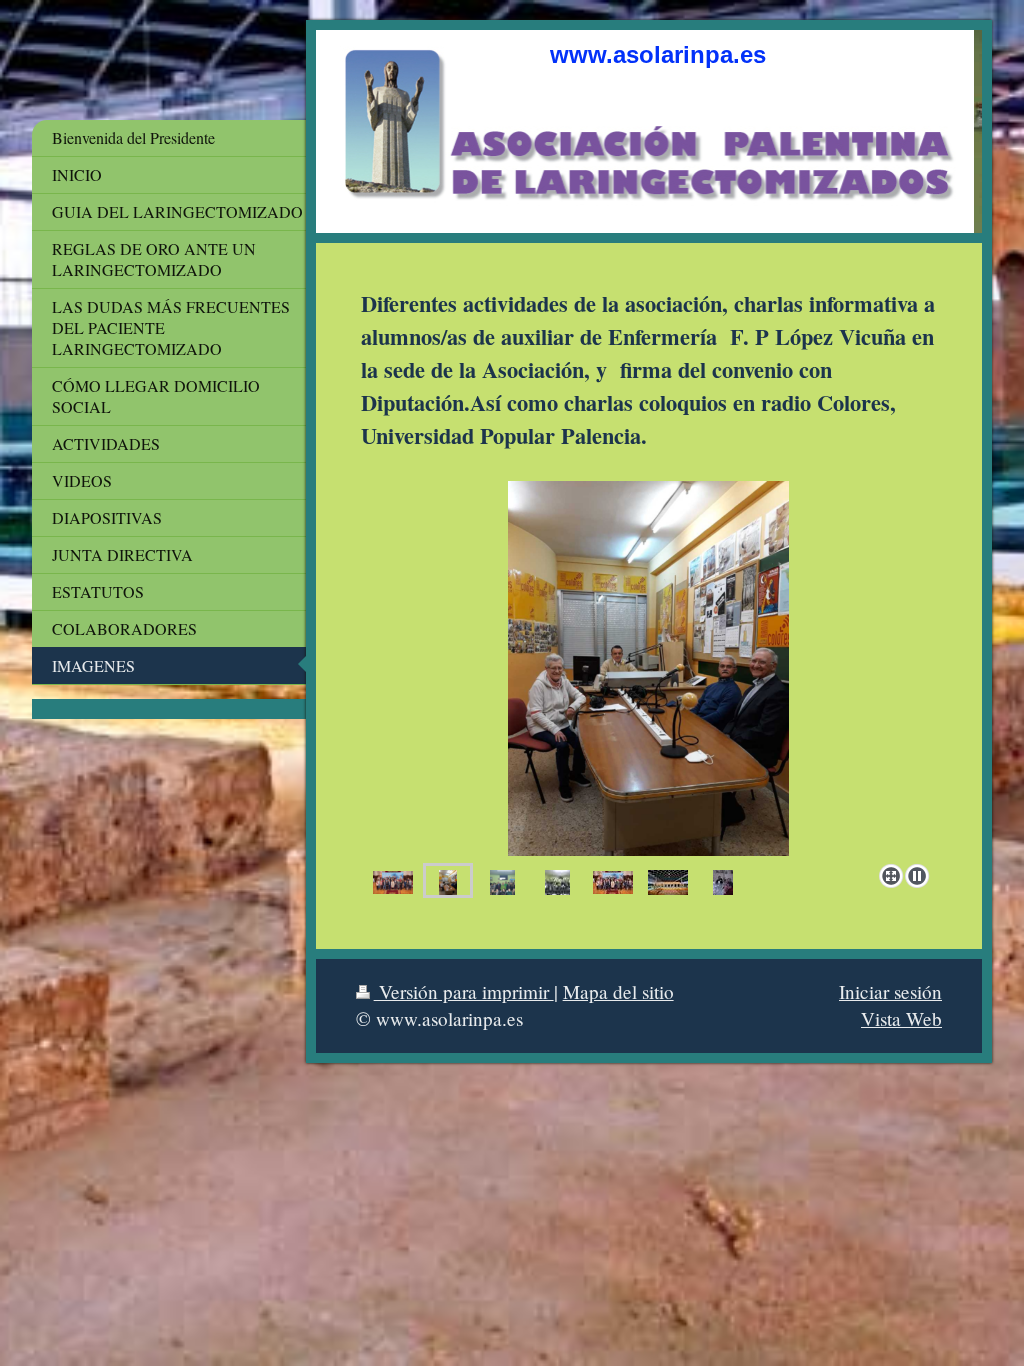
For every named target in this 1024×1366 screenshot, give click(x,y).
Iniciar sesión (890, 991)
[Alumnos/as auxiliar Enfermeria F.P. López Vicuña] (502, 881)
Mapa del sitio (618, 991)
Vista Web (901, 1018)
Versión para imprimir (464, 991)
